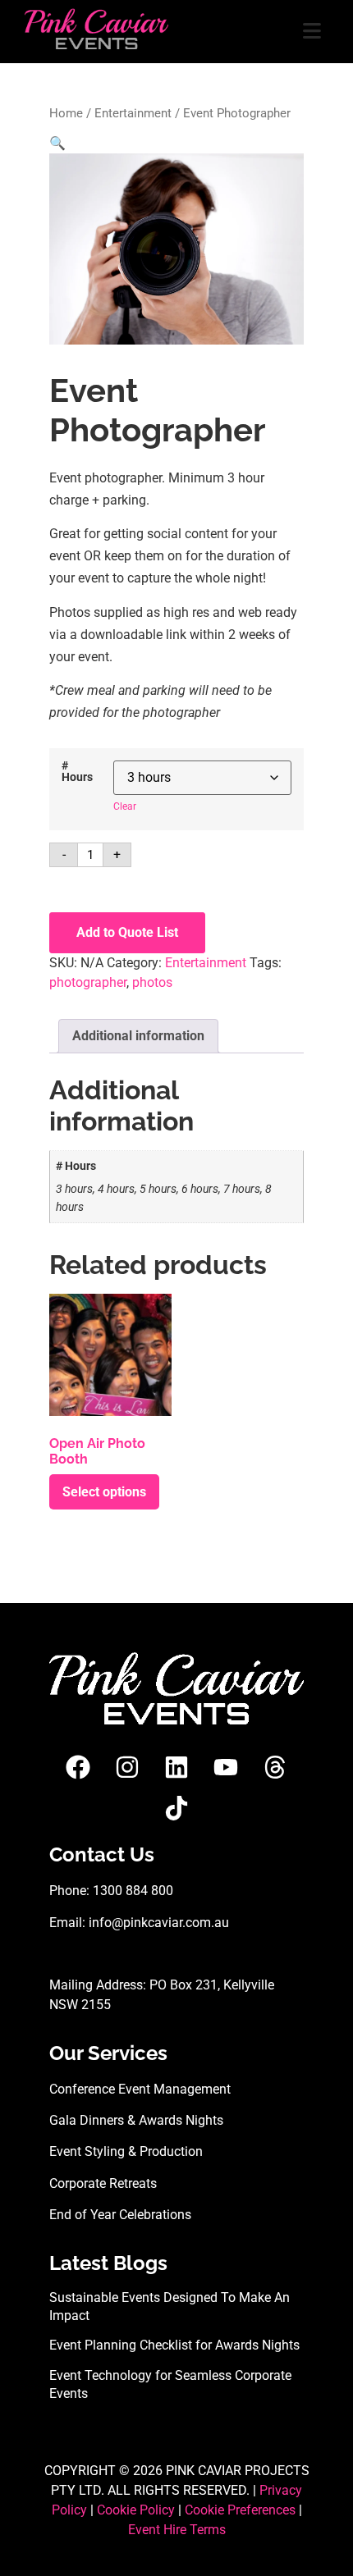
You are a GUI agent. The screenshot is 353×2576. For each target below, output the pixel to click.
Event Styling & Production (126, 2151)
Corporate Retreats (103, 2183)
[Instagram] (127, 1767)
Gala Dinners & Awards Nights (136, 2120)
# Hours (77, 772)
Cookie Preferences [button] (240, 2510)
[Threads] (275, 1767)
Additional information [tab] (138, 1036)
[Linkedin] (176, 1767)
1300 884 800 (133, 1891)
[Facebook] (78, 1767)
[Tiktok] (176, 1808)
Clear (125, 806)
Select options (104, 1492)
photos (152, 982)
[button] (57, 143)
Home (66, 113)
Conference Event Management (140, 2089)
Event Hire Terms (177, 2530)
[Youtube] (226, 1767)
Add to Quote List (127, 932)
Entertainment (133, 113)
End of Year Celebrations (120, 2215)
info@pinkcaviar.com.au (159, 1923)
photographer (88, 982)
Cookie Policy (136, 2510)
